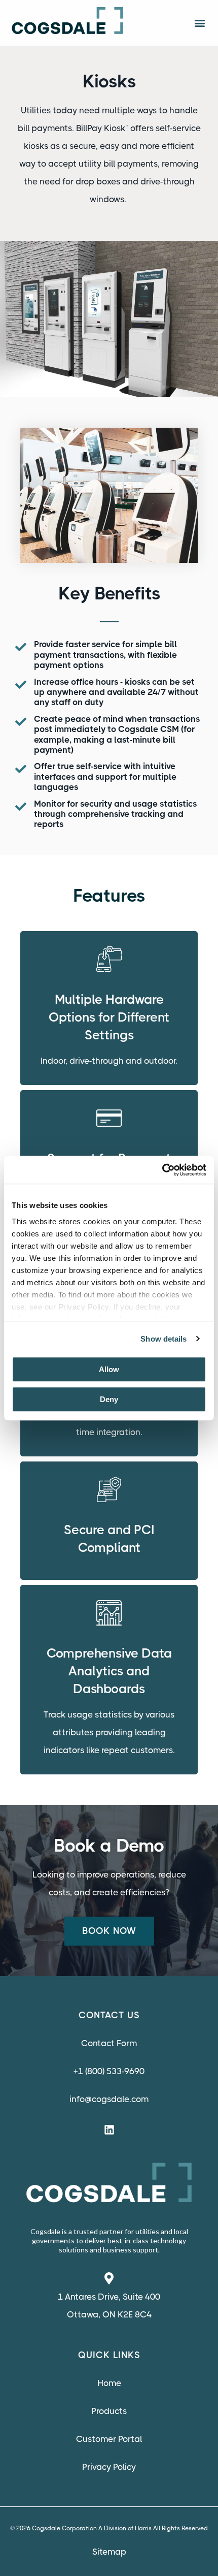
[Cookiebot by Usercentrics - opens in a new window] (162, 1170)
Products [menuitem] (109, 2411)
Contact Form (109, 2043)
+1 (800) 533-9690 (109, 2071)
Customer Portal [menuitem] (109, 2439)
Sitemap (109, 2552)
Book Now (109, 1931)
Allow (109, 1369)
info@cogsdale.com (109, 2099)
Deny (109, 1399)
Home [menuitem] (109, 2383)
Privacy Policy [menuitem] (109, 2467)
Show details (163, 1339)
